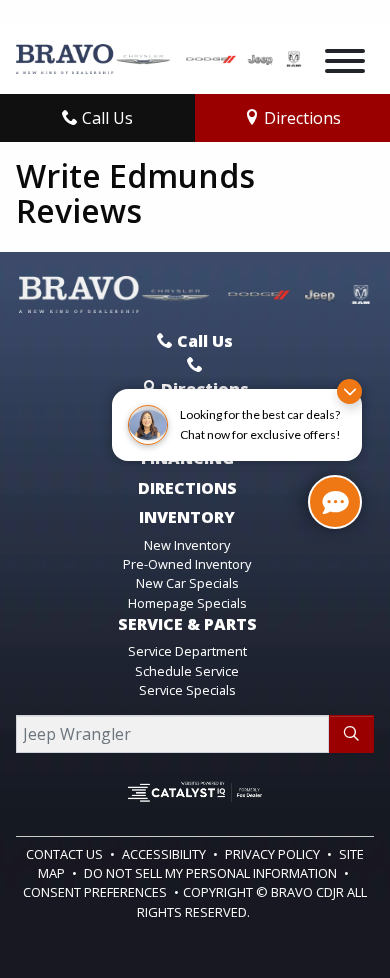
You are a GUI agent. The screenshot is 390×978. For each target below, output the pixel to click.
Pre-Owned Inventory (187, 564)
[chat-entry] (335, 502)
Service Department (187, 651)
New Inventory (187, 545)
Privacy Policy (274, 854)
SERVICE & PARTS (187, 625)
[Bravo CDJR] (159, 57)
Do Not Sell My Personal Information (212, 873)
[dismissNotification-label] (349, 391)
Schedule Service (187, 671)
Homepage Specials (187, 603)
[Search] (351, 734)
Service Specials (187, 690)
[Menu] (345, 64)
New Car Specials (187, 583)
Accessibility (165, 854)
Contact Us (66, 854)
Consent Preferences (95, 892)
